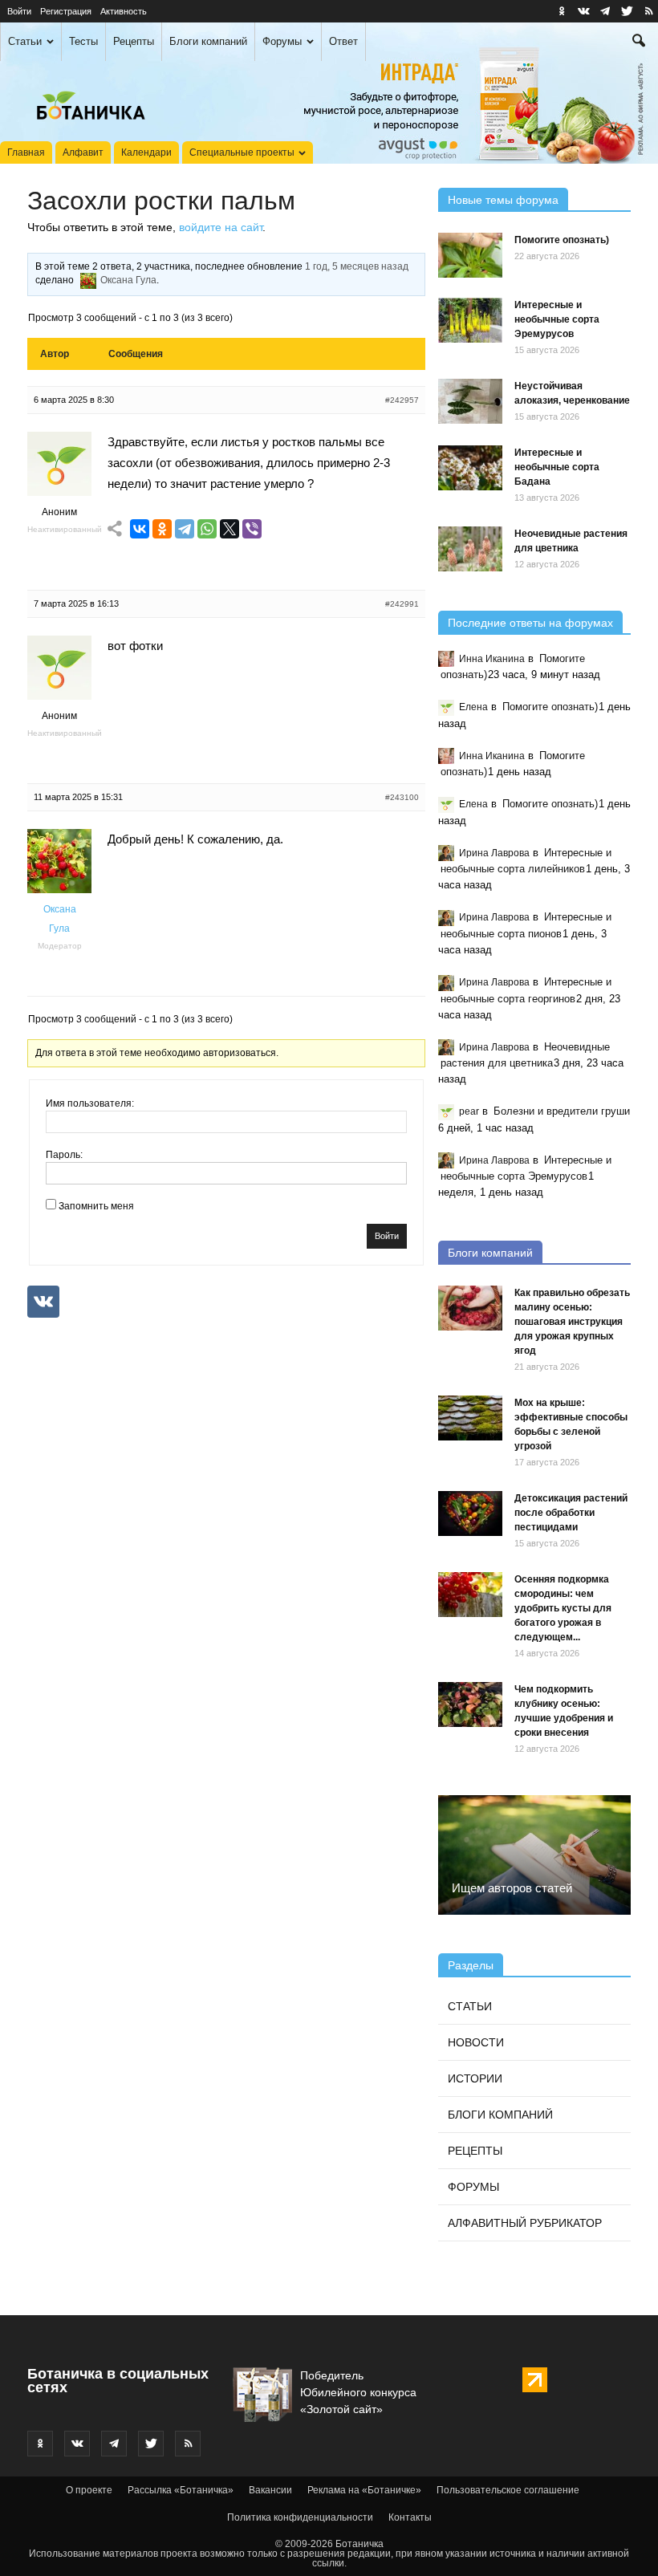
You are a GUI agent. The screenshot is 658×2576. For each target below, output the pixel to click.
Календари (146, 152)
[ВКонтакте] (140, 529)
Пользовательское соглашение (508, 2490)
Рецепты (134, 41)
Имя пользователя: (90, 1103)
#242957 (402, 400)
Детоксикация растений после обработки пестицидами (571, 1513)
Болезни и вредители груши (562, 1111)
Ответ (343, 41)
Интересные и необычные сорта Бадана (557, 467)
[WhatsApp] (207, 529)
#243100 (402, 797)
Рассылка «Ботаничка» (181, 2490)
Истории (475, 2078)
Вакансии (270, 2490)
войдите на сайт (221, 227)
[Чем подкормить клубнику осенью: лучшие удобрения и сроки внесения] (470, 1704)
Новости (476, 2042)
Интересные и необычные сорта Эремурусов (557, 319)
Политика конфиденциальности (300, 2517)
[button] (639, 43)
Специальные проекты (242, 152)
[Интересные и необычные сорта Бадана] (470, 468)
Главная (26, 152)
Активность (124, 11)
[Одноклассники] (162, 529)
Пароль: (64, 1155)
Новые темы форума (503, 200)
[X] (229, 529)
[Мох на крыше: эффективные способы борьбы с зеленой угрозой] (470, 1418)
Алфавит (83, 152)
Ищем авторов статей (512, 1888)
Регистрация (66, 11)
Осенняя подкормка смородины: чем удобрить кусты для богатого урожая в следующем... (563, 1608)
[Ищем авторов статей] (534, 1855)
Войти (19, 11)
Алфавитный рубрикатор (525, 2223)
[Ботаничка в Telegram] (605, 11)
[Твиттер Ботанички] (627, 11)
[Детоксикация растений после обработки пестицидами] (470, 1514)
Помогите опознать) (562, 240)
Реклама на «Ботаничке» (364, 2490)
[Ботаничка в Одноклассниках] (562, 11)
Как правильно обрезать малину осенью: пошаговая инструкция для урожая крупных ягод (572, 1322)
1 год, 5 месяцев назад (357, 266)
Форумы (282, 41)
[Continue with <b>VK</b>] (43, 1302)
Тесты (83, 41)
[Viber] (252, 529)
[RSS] (648, 11)
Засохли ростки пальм (161, 201)
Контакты (410, 2517)
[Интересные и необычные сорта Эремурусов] (470, 320)
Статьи (25, 41)
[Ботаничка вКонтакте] (583, 11)
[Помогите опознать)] (470, 255)
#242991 (402, 604)
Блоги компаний (208, 41)
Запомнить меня (96, 1206)
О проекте (89, 2490)
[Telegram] (185, 529)
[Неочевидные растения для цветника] (470, 549)
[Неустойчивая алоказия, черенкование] (470, 401)
